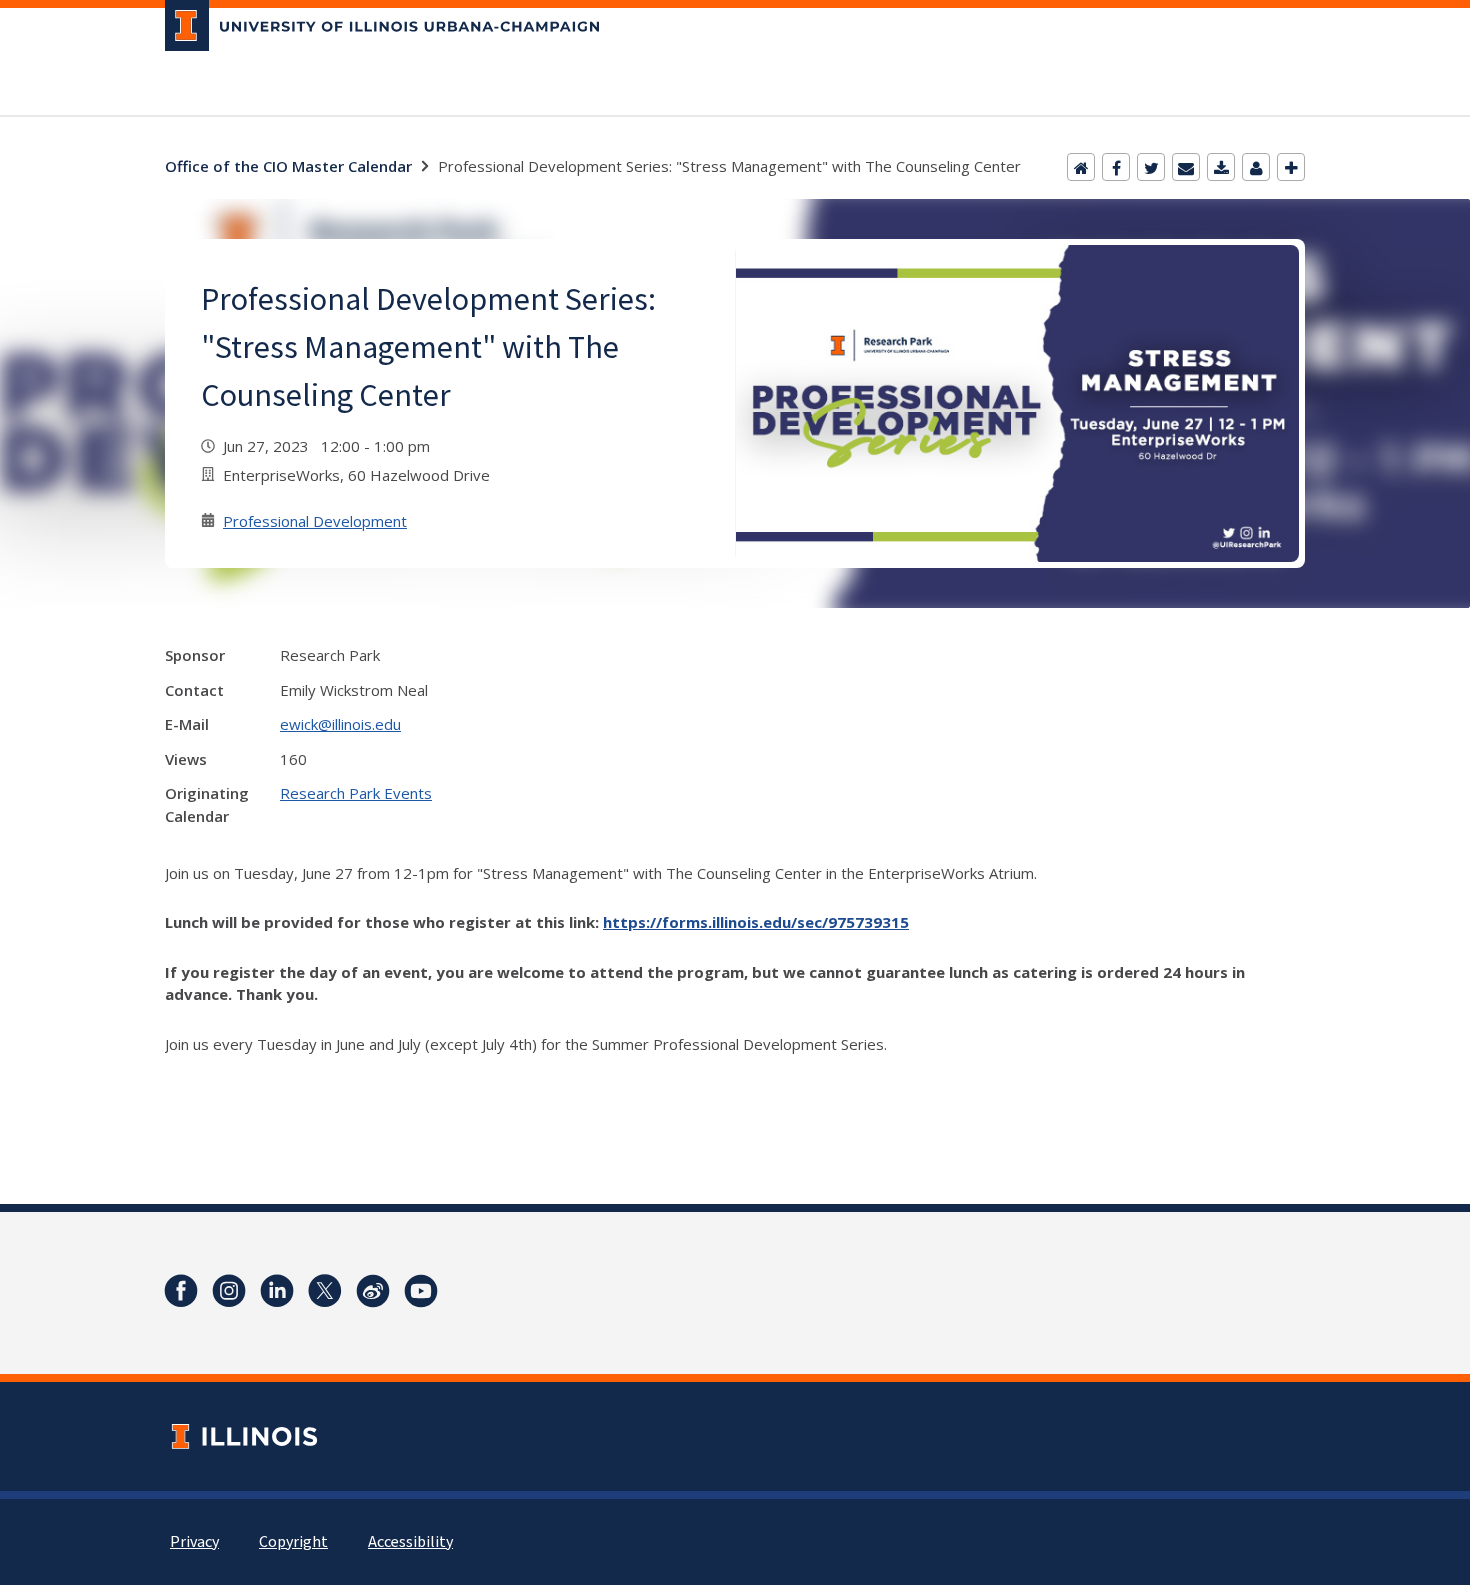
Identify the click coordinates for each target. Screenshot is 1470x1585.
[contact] (1256, 167)
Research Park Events (356, 793)
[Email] (1186, 167)
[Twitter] (1151, 167)
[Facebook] (1116, 167)
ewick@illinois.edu (340, 724)
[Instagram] (229, 1291)
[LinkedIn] (277, 1291)
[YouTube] (421, 1291)
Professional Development (315, 521)
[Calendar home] (1081, 167)
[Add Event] (1291, 167)
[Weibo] (373, 1291)
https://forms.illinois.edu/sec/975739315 (756, 922)
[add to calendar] (1221, 167)
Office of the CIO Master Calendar (288, 166)
